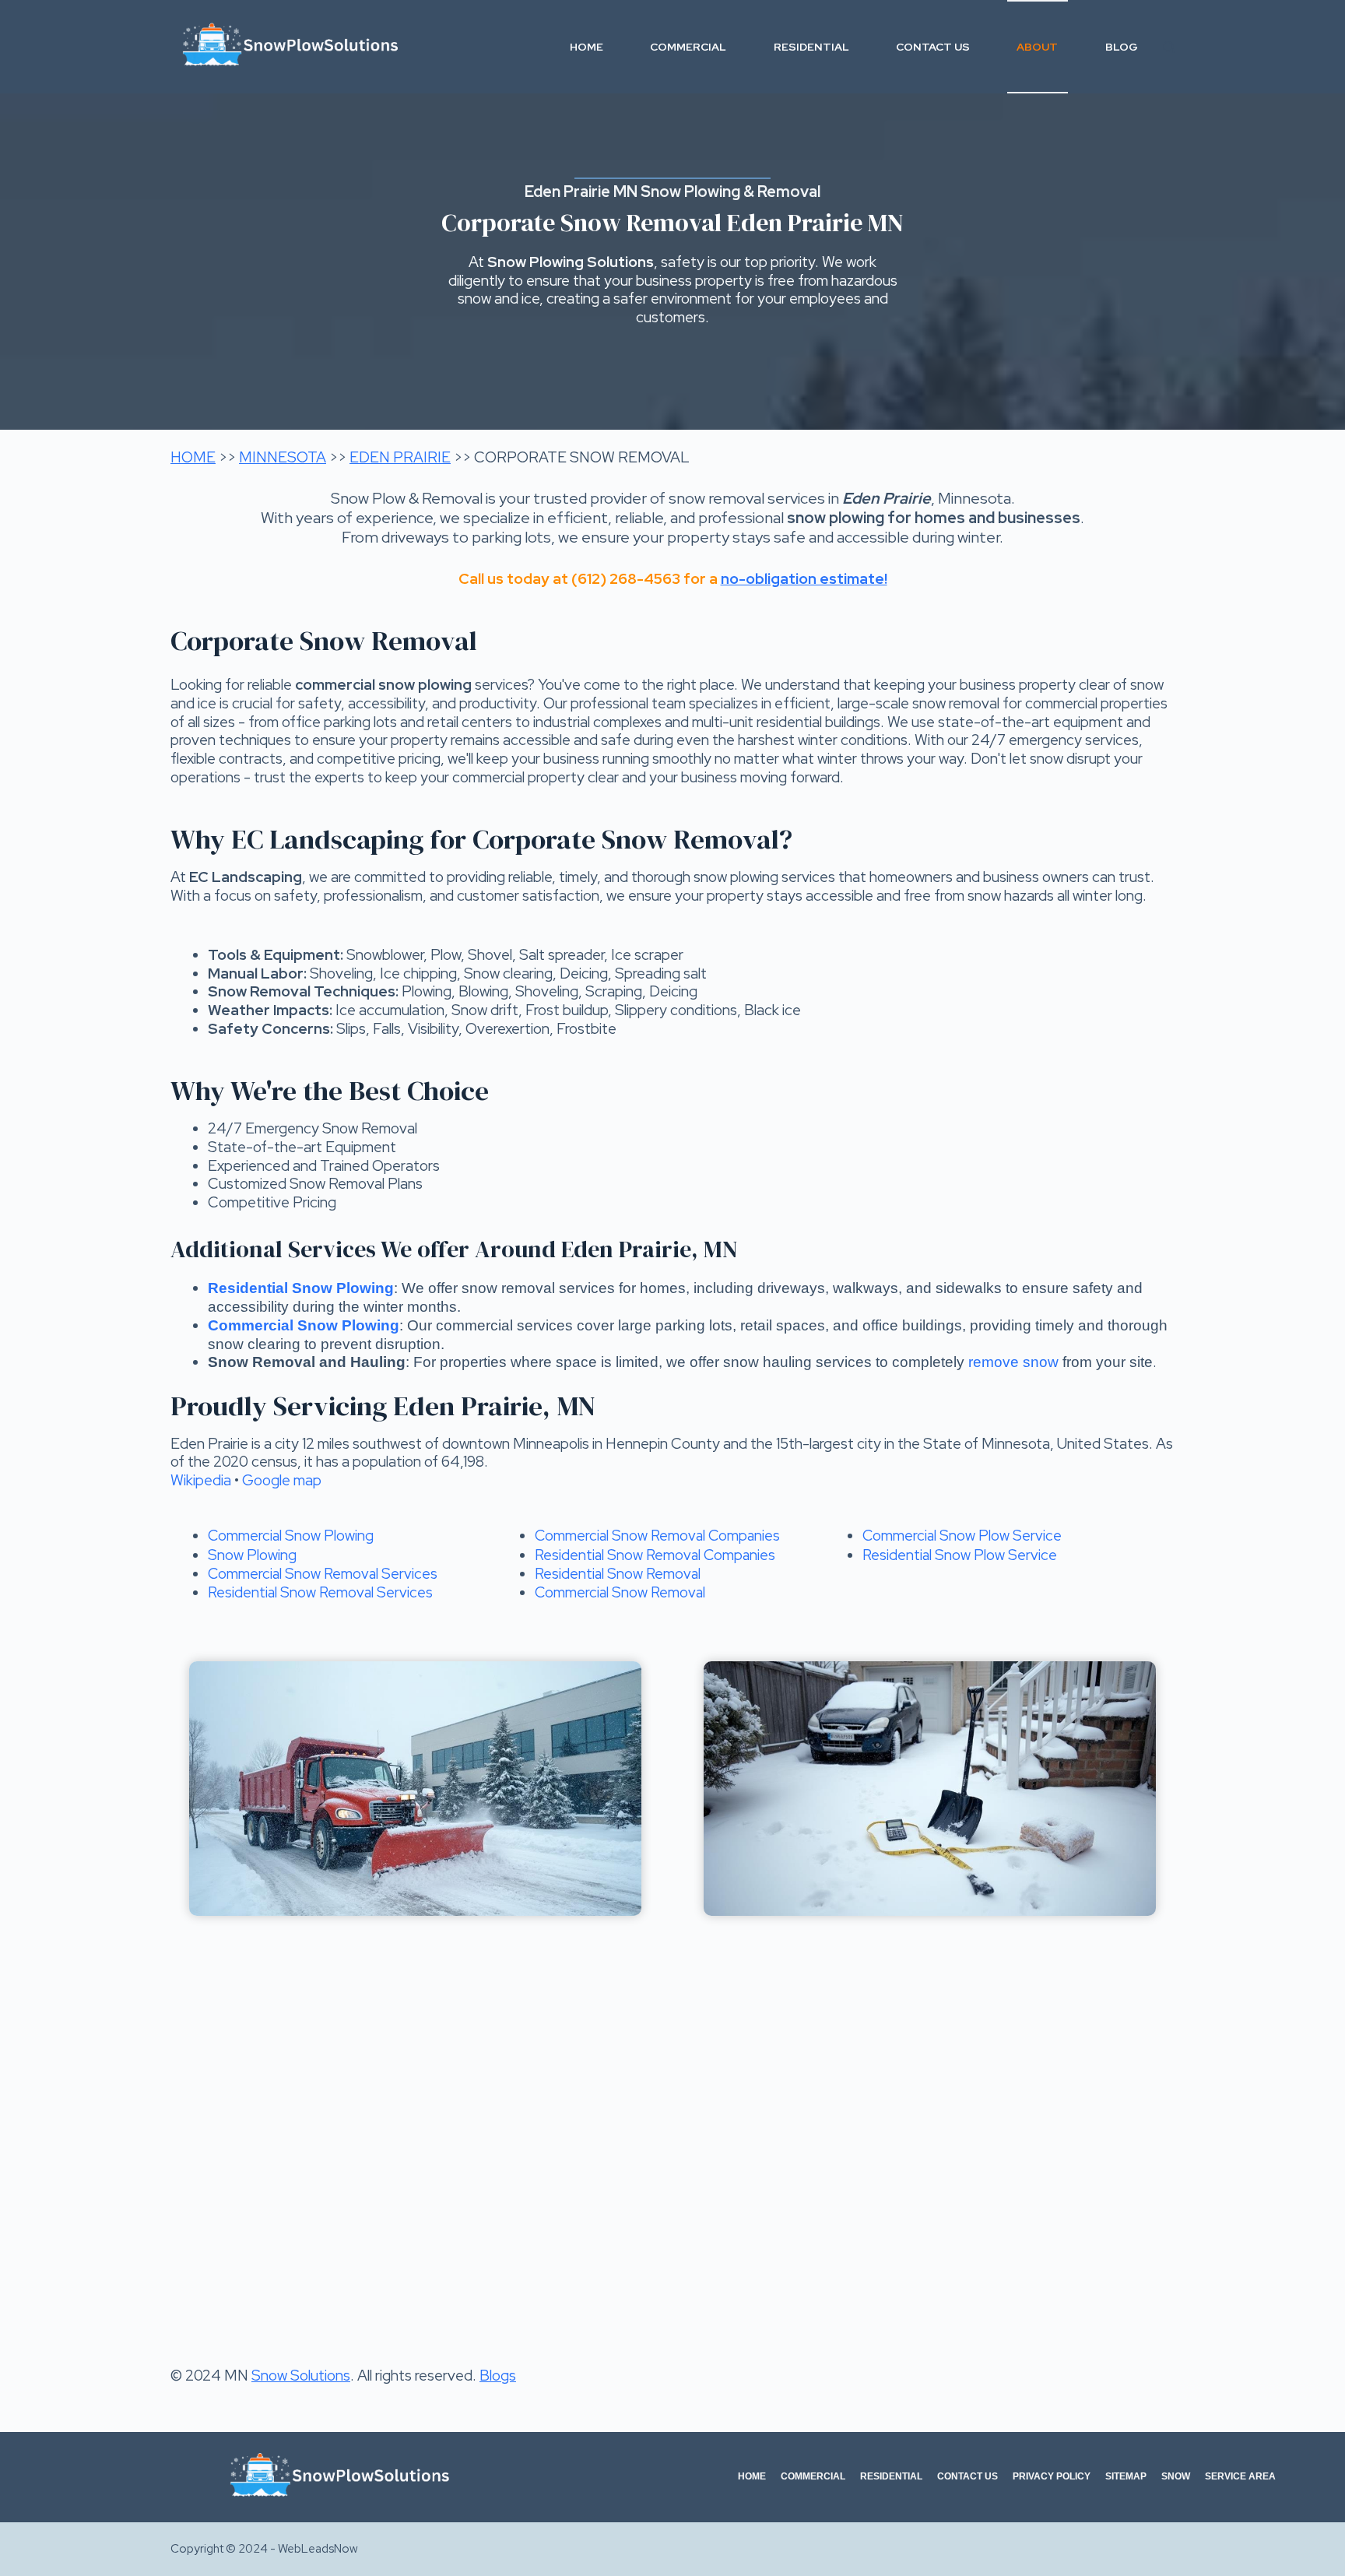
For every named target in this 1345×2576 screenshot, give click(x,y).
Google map (282, 1480)
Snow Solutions (301, 2376)
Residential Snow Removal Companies (655, 1555)
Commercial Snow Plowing (291, 1536)
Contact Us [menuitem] (933, 47)
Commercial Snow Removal (620, 1592)
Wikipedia (201, 1480)
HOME (193, 457)
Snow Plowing (252, 1555)
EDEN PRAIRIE (400, 457)
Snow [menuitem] (1176, 2476)
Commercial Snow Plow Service (962, 1536)
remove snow (1013, 1362)
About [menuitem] (1037, 47)
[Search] (1169, 47)
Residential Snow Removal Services (320, 1592)
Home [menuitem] (586, 47)
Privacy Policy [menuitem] (1052, 2476)
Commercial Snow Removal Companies (657, 1536)
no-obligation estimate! (804, 579)
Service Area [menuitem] (1240, 2476)
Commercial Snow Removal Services (323, 1574)
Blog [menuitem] (1122, 47)
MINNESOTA (283, 457)
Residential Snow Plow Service (960, 1555)
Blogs (498, 2376)
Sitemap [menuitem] (1126, 2476)
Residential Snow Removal (618, 1574)
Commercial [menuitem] (688, 47)
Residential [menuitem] (811, 47)
